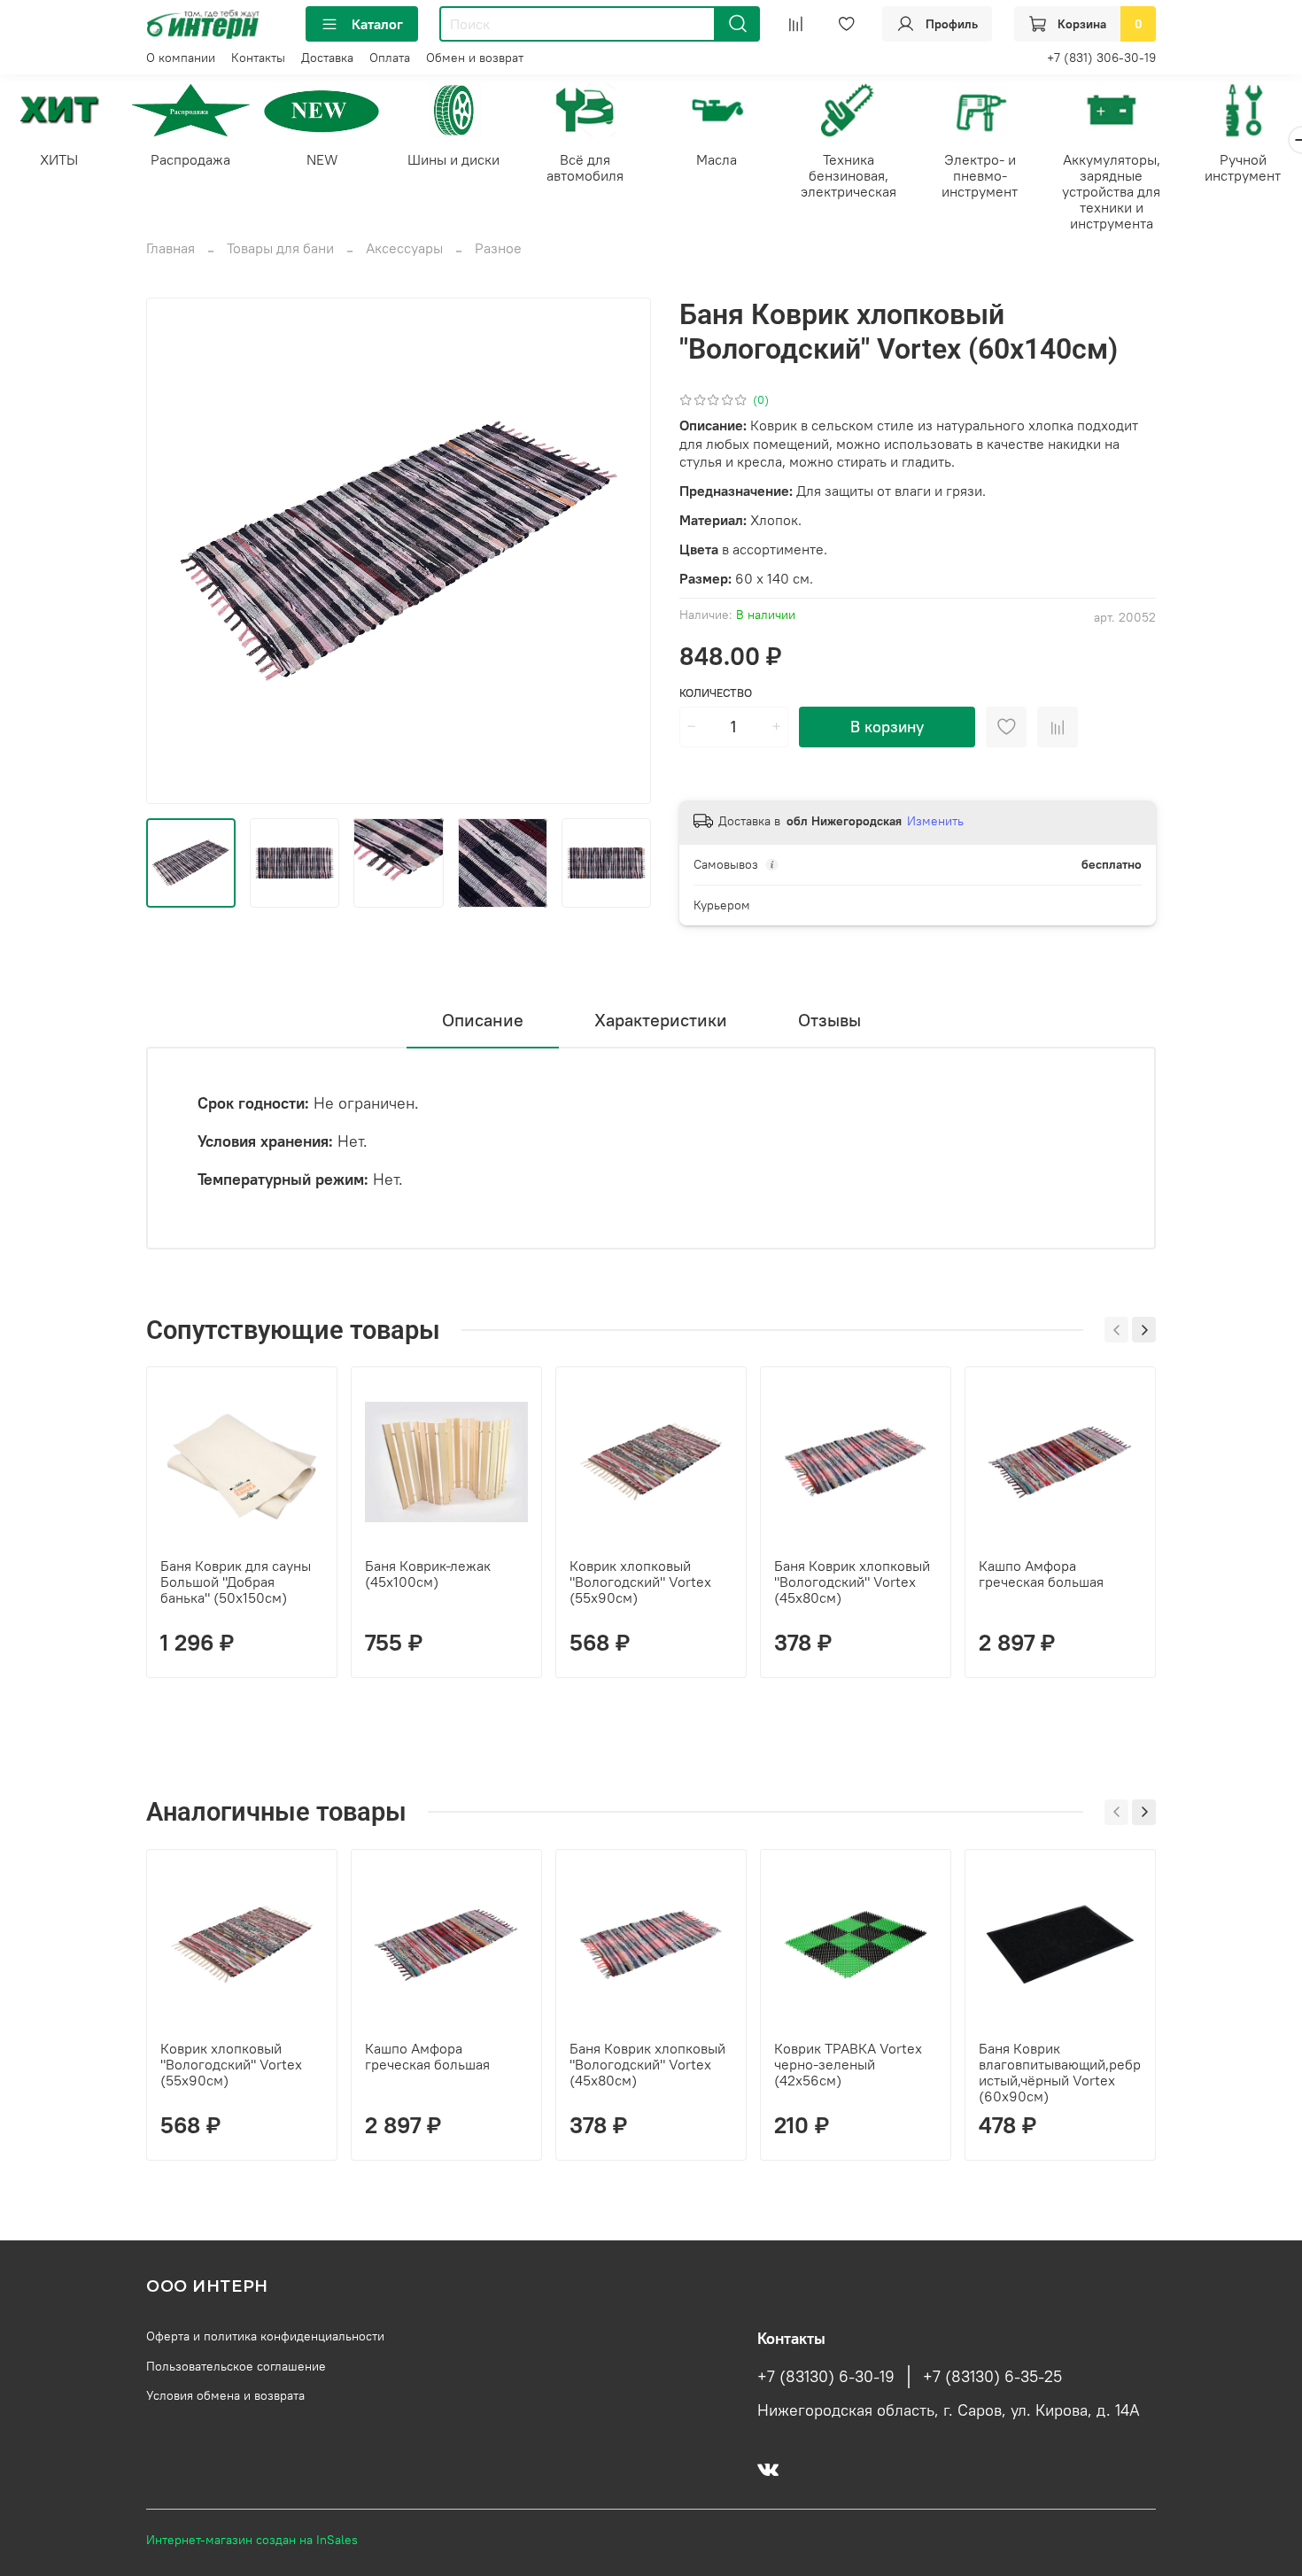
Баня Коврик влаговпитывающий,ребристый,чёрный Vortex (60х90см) (1060, 2072)
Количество (716, 693)
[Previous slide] (174, 551)
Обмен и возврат (475, 58)
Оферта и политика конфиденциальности (265, 2336)
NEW (322, 159)
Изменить (935, 821)
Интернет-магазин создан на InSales (252, 2540)
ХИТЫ (59, 159)
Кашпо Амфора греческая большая (1041, 1574)
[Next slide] (623, 551)
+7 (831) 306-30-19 (1101, 58)
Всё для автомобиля (585, 166)
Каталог (377, 24)
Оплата (390, 58)
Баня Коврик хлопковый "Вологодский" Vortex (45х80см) (852, 1582)
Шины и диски (453, 159)
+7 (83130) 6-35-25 (992, 2377)
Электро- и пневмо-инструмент (980, 174)
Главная (170, 248)
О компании (181, 58)
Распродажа (190, 159)
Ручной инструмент (1243, 166)
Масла (717, 159)
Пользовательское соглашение (236, 2366)
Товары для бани (280, 248)
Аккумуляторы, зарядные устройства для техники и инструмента (1111, 190)
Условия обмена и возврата (225, 2395)
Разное (498, 248)
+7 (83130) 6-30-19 (826, 2377)
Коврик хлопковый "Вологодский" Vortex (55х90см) (640, 1582)
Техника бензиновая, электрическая (849, 174)
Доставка (327, 58)
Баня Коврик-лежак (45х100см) (428, 1574)
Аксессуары (404, 248)
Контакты (258, 58)
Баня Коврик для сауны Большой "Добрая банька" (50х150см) (236, 1582)
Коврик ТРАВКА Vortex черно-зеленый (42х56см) (848, 2064)
